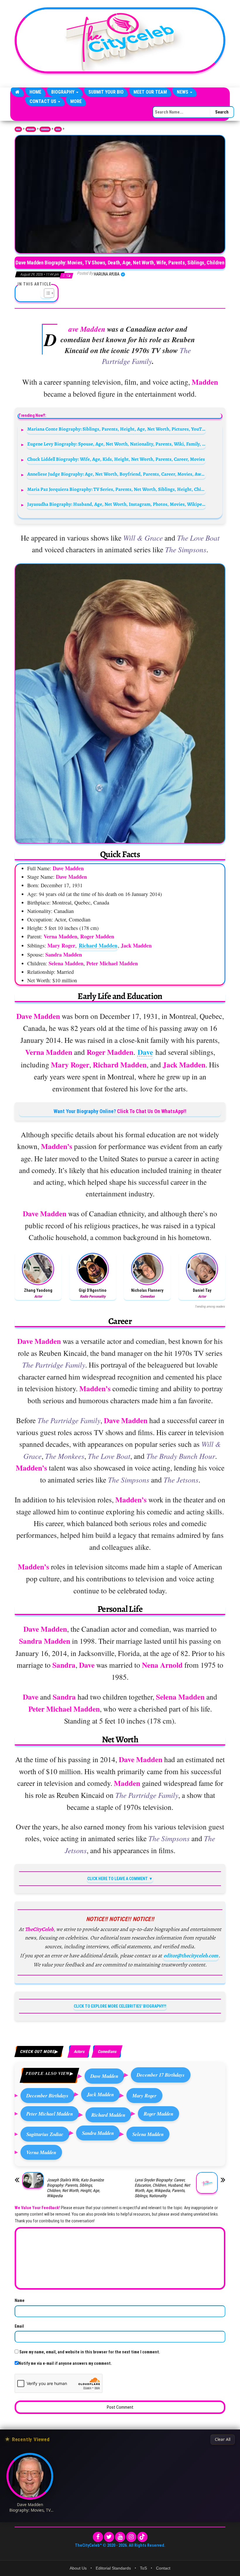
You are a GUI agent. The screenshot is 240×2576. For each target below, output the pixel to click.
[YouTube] (120, 2537)
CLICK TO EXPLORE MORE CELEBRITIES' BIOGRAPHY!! (120, 2006)
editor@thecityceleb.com (191, 1956)
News (183, 92)
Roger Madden (158, 2114)
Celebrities (45, 129)
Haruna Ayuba (107, 274)
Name (20, 2300)
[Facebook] (98, 2537)
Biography (63, 92)
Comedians (107, 2051)
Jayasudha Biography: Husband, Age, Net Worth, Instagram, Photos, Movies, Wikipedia (116, 504)
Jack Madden (100, 2094)
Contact (163, 2568)
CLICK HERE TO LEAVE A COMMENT (118, 1879)
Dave (145, 1052)
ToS (143, 2568)
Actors (58, 129)
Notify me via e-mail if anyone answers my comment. (65, 2363)
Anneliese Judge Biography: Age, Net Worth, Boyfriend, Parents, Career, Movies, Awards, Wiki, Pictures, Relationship (116, 474)
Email (19, 2326)
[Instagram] (131, 2537)
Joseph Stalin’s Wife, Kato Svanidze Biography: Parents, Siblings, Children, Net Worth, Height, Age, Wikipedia (75, 2188)
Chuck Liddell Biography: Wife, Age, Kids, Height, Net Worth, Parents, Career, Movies (116, 459)
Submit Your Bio (106, 92)
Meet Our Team (150, 92)
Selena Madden (148, 2134)
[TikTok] (142, 2537)
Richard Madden (98, 945)
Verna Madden (41, 2152)
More (76, 101)
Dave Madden (104, 2076)
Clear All (223, 2439)
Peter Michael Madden (50, 2114)
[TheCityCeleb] (17, 92)
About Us (78, 2568)
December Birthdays (47, 2096)
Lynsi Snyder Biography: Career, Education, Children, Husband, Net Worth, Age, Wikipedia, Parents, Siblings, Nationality (162, 2188)
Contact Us (43, 101)
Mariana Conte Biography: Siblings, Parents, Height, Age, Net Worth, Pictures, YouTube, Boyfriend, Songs (116, 429)
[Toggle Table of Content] (46, 293)
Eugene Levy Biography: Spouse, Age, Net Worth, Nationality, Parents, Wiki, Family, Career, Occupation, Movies (116, 444)
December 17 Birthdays (161, 2075)
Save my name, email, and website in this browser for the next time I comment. (90, 2352)
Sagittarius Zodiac (45, 2134)
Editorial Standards (113, 2568)
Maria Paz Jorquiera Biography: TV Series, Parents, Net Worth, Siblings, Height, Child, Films (116, 489)
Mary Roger (144, 2096)
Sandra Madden (98, 2133)
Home (35, 92)
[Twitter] (109, 2537)
